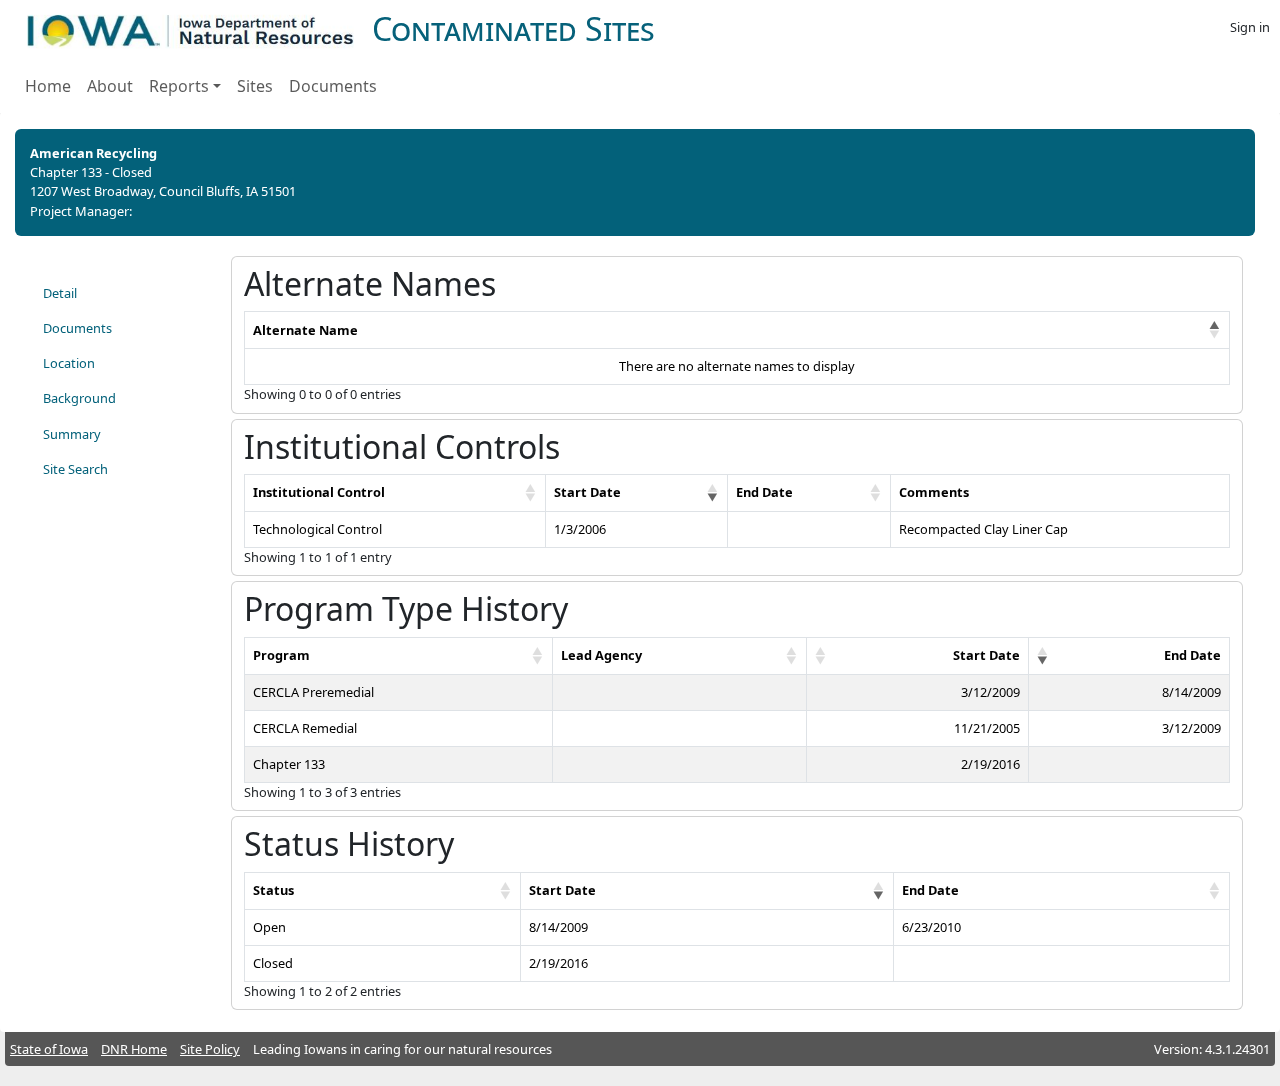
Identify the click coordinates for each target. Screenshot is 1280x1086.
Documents (333, 86)
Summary (72, 434)
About (110, 86)
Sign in (1250, 27)
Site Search (75, 469)
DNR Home (134, 1049)
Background (79, 398)
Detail (60, 293)
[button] (1215, 330)
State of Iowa (49, 1049)
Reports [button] (179, 86)
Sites (255, 86)
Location (69, 363)
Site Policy (210, 1049)
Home (48, 86)
